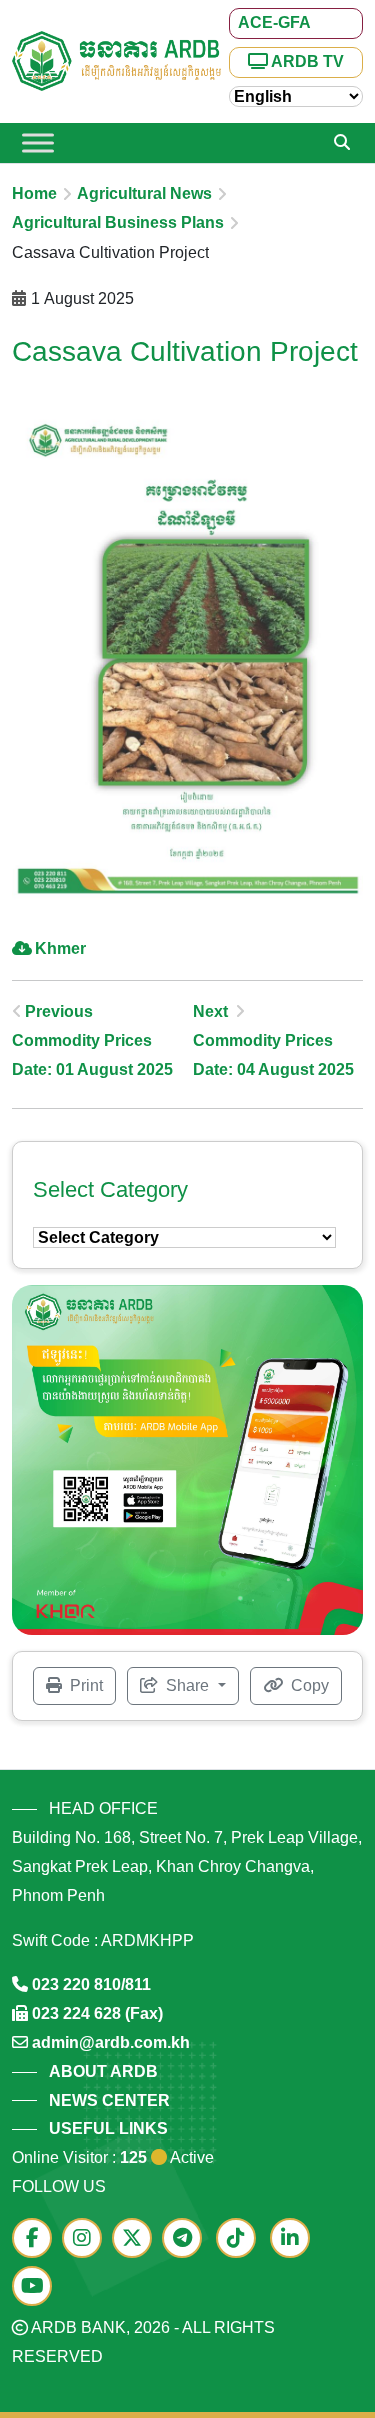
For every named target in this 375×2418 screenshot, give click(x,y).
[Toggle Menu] (38, 142)
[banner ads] (187, 1458)
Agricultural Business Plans (118, 222)
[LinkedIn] (295, 2239)
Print (84, 1685)
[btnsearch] (342, 143)
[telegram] (187, 2239)
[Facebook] (37, 2239)
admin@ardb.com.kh (111, 2042)
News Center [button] (109, 2100)
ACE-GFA (274, 22)
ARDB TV (306, 61)
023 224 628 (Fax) (97, 2013)
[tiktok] (241, 2239)
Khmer (60, 948)
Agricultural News (144, 193)
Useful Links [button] (108, 2128)
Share (187, 1685)
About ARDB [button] (103, 2071)
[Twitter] (137, 2239)
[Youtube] (37, 2287)
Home (34, 193)
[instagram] (87, 2239)
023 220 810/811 (91, 1984)
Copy (308, 1685)
